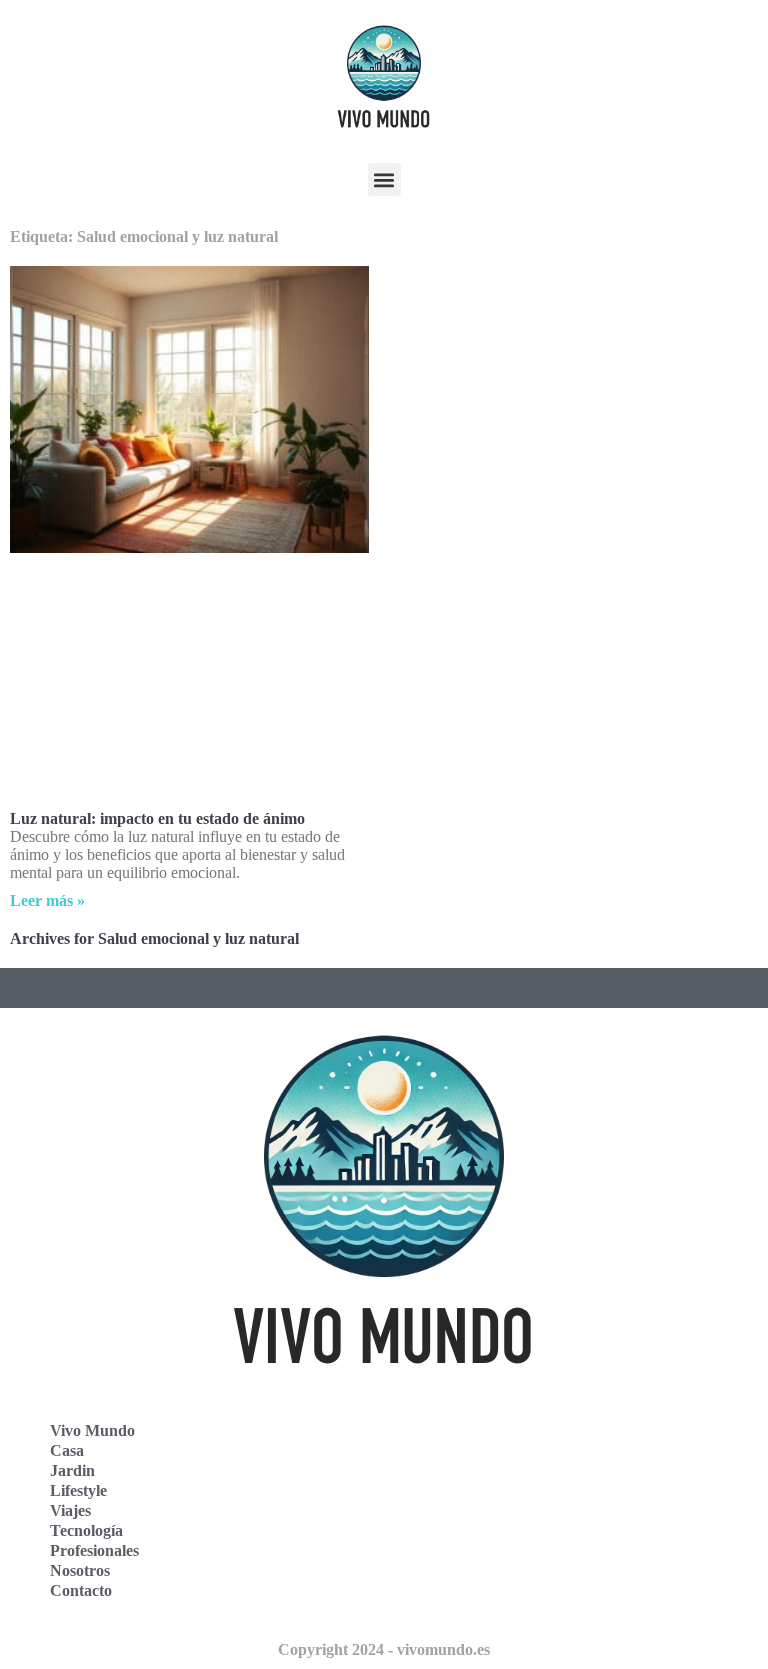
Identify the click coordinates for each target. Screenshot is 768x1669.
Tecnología (86, 1530)
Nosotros (80, 1570)
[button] (384, 179)
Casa (67, 1450)
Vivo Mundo (92, 1430)
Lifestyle (78, 1490)
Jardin (72, 1470)
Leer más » (47, 900)
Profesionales (94, 1550)
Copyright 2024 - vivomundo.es (384, 1649)
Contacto (81, 1590)
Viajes (70, 1510)
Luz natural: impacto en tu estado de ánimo (157, 818)
